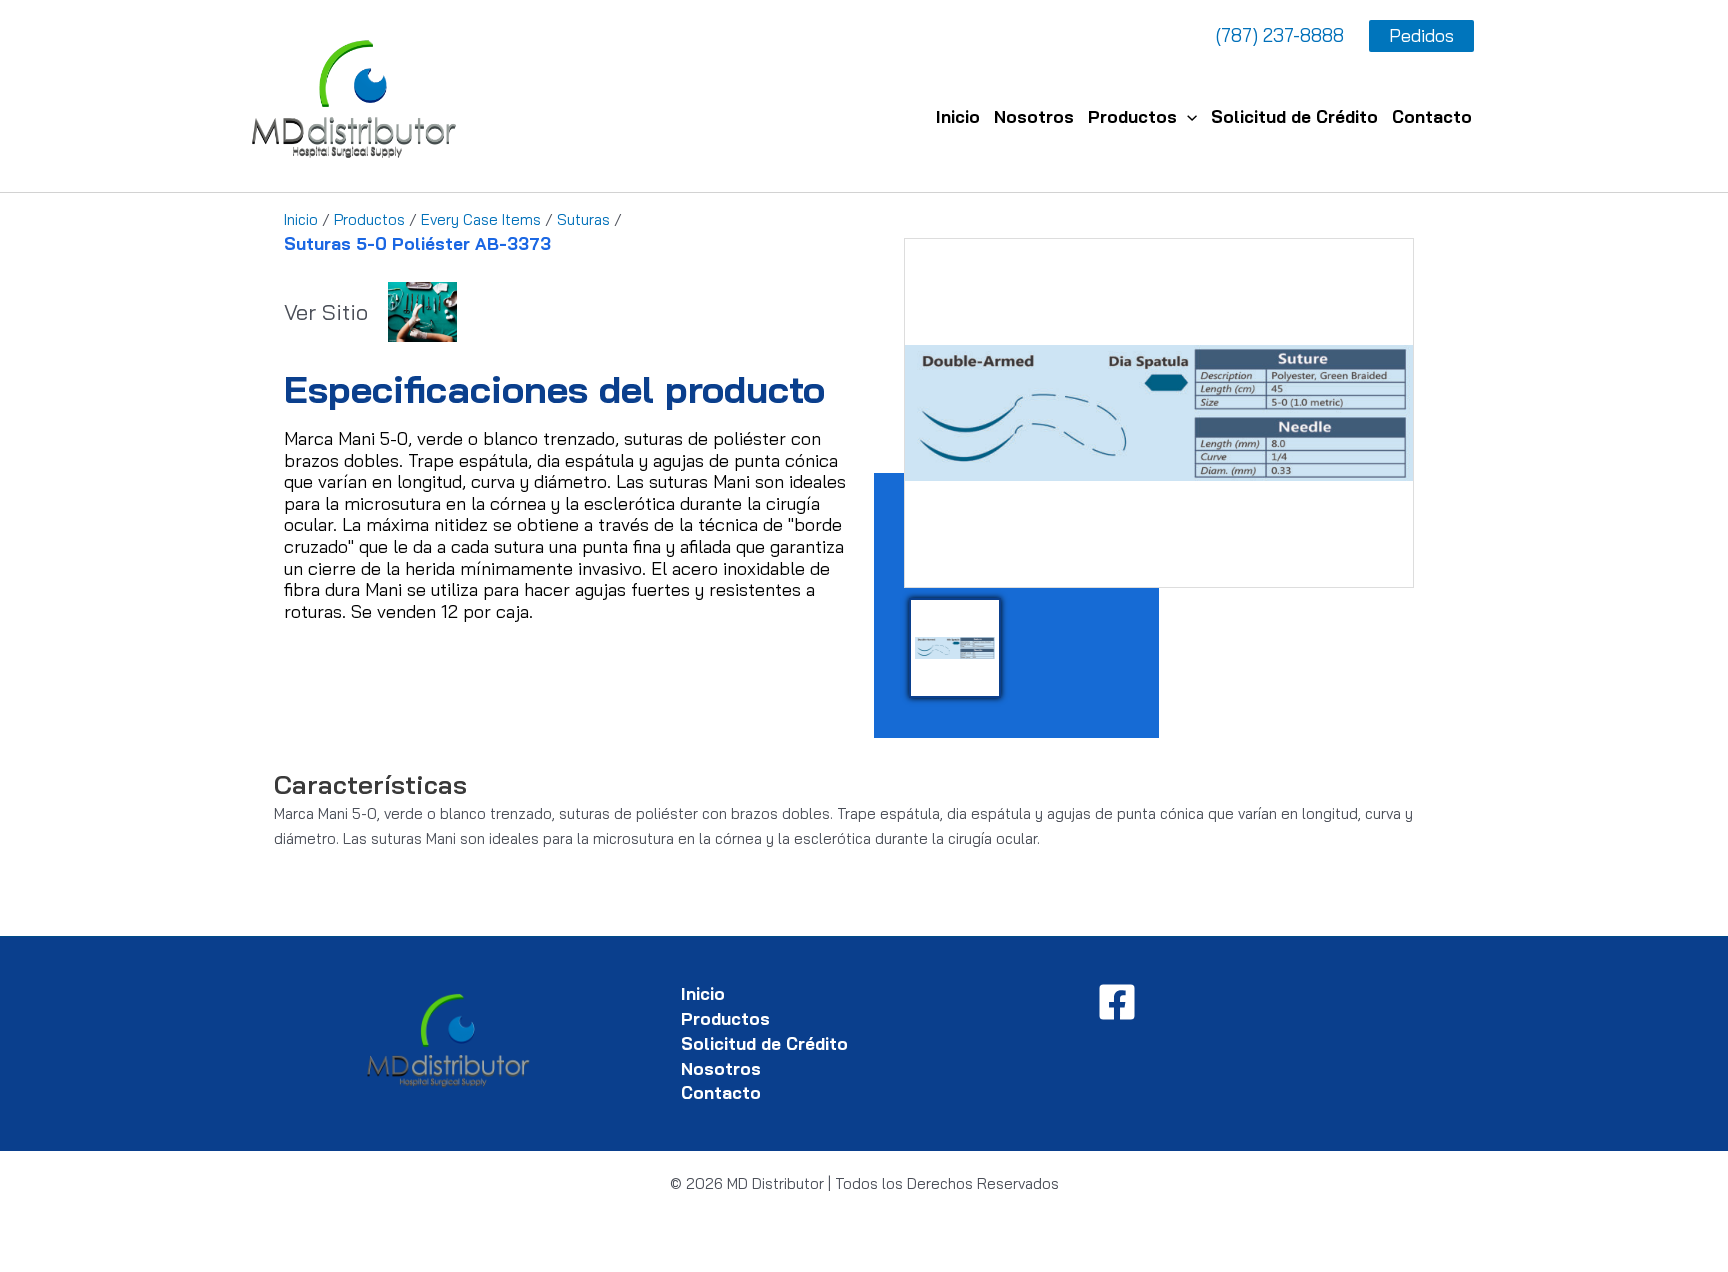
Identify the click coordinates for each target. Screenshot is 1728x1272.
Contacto (1432, 116)
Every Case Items (481, 219)
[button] (1187, 116)
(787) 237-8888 (1280, 35)
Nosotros (1034, 116)
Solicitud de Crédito (1294, 116)
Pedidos (1421, 35)
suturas (583, 219)
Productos (1132, 116)
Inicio (958, 116)
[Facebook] (1117, 1002)
